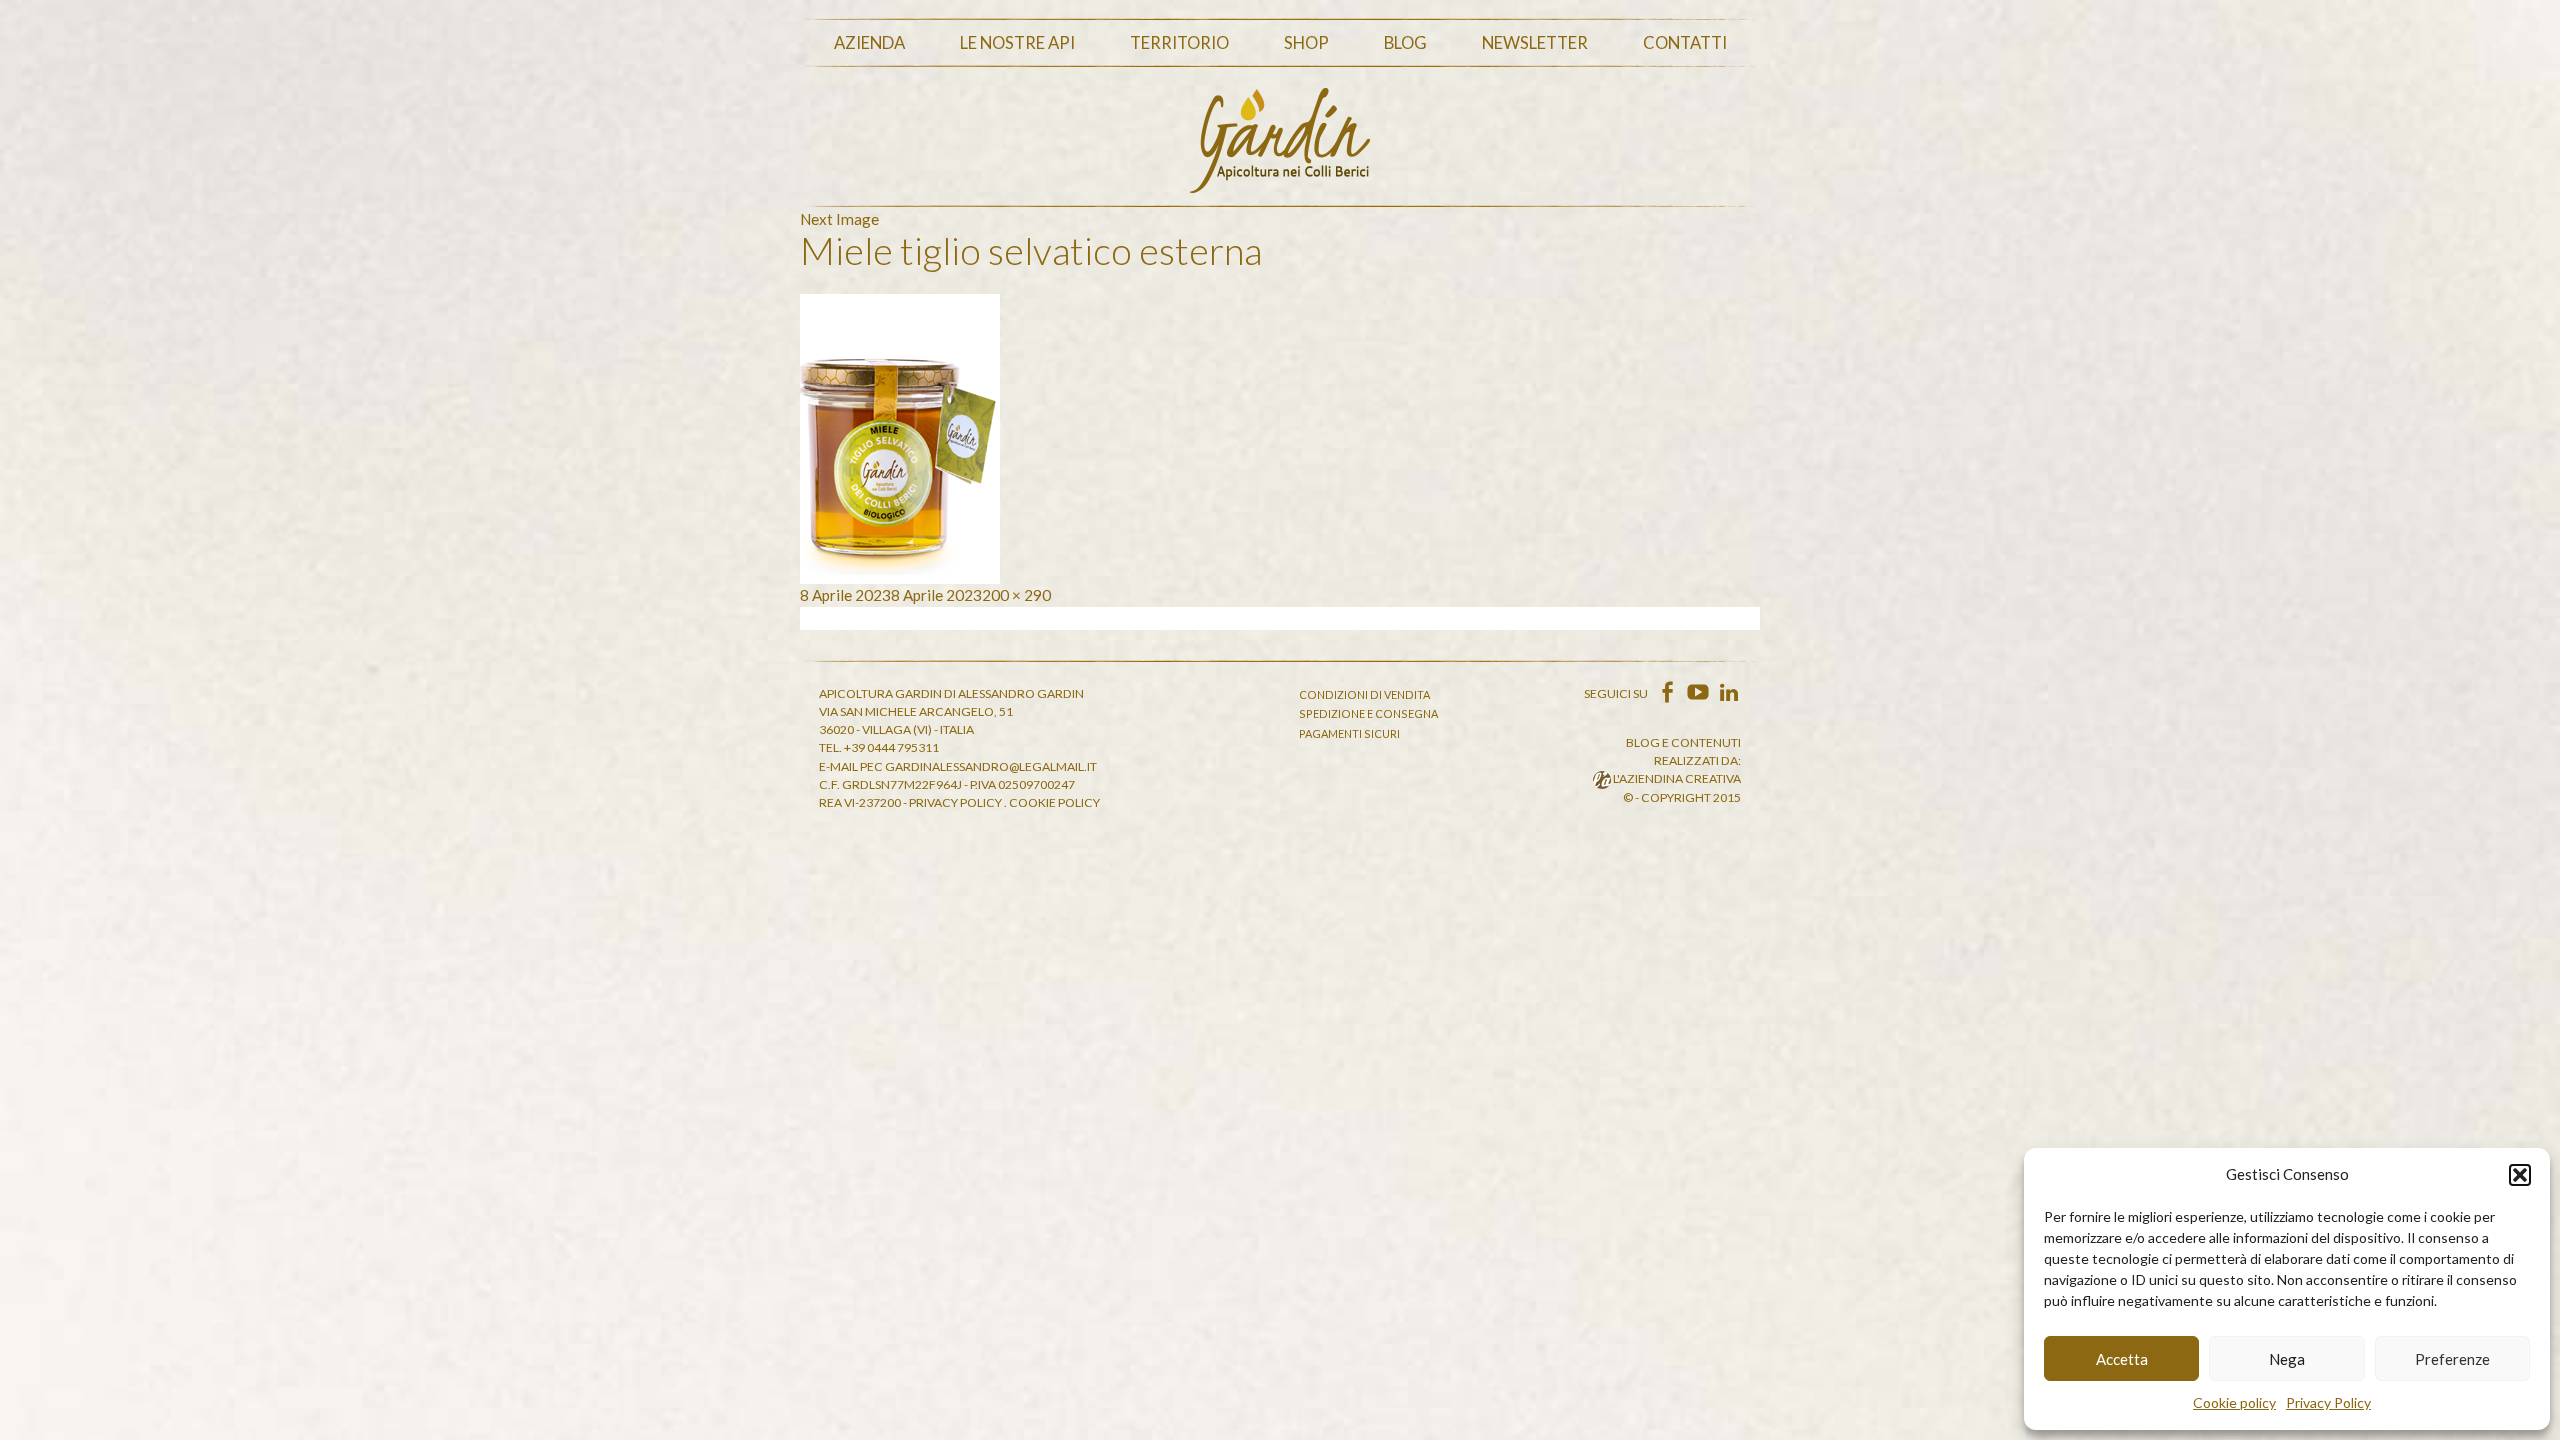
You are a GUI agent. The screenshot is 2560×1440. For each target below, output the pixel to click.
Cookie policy (2234, 1402)
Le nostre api (1017, 43)
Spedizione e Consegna (1368, 713)
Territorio (1179, 43)
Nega (2287, 1359)
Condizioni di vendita (1364, 694)
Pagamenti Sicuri (1349, 733)
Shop (1306, 43)
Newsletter (1535, 43)
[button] (2520, 1175)
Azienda (869, 43)
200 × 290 (1016, 595)
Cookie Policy (1054, 802)
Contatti (1685, 43)
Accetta (2122, 1359)
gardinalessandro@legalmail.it (991, 766)
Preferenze (2452, 1359)
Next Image (839, 219)
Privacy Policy (2328, 1402)
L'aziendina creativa (1676, 778)
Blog (1405, 43)
